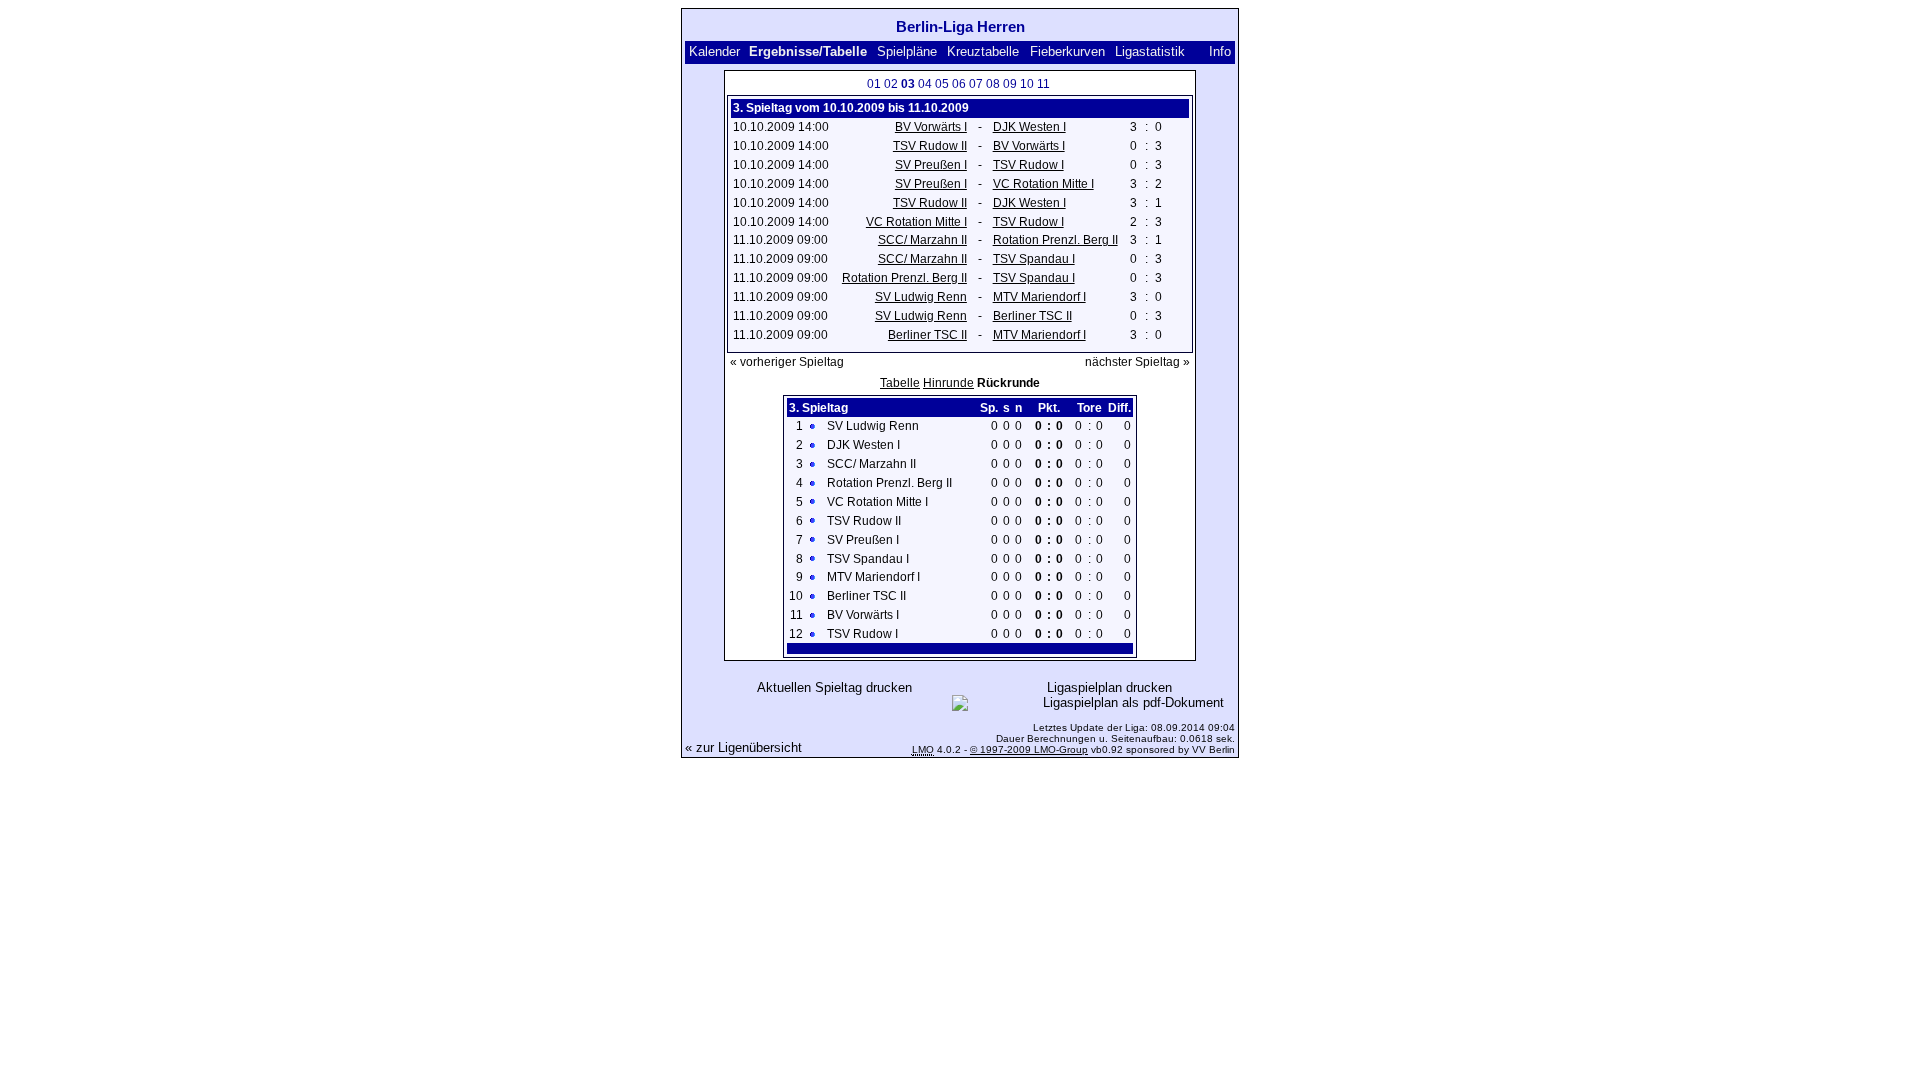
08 (993, 84)
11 (1043, 84)
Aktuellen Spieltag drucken (834, 687)
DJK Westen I (1029, 127)
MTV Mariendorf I (1039, 297)
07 (976, 84)
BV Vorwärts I (931, 127)
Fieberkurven (1067, 51)
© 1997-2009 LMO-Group (1029, 749)
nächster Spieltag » (1137, 362)
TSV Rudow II (930, 146)
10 (1027, 84)
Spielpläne (907, 51)
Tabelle (900, 383)
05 (942, 84)
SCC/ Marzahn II (922, 240)
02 (891, 84)
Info (1220, 51)
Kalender (714, 51)
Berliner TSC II (1032, 316)
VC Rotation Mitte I (1043, 184)
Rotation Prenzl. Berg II (1055, 240)
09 (1010, 84)
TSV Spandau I (1034, 259)
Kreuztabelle (983, 51)
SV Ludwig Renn (921, 297)
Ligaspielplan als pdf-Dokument (1133, 702)
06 (959, 84)
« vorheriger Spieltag (787, 362)
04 (925, 84)
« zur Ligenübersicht (743, 747)
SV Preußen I (931, 165)
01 (874, 84)
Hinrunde (948, 383)
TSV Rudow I (1028, 165)
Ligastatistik (1150, 51)
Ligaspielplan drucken (1109, 687)
